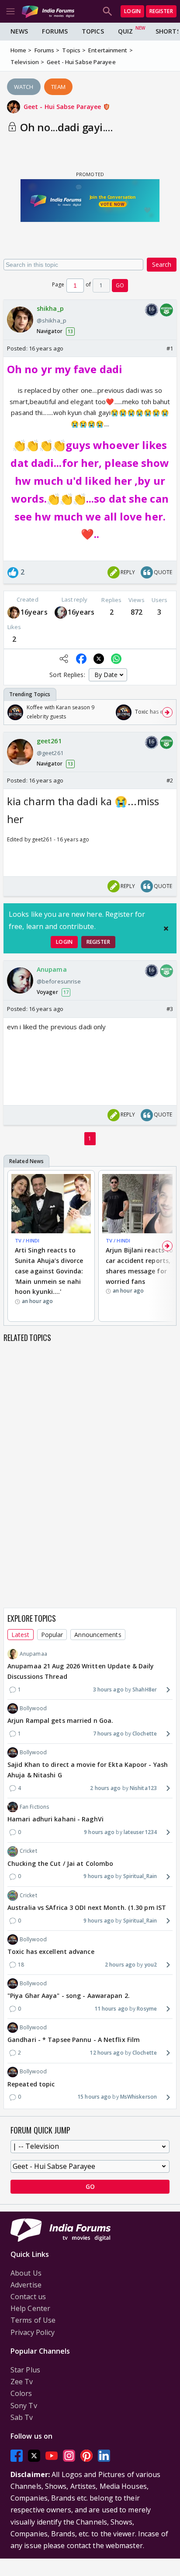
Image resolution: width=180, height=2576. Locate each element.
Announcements (98, 1635)
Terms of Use (33, 2320)
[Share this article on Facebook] (81, 659)
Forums (55, 31)
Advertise (26, 2285)
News (19, 31)
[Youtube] (52, 2455)
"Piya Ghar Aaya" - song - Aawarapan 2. (69, 1996)
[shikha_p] (14, 612)
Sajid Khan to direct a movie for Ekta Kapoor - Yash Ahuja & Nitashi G (88, 1770)
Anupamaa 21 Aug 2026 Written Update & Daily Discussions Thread (81, 1671)
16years (34, 612)
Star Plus (25, 2370)
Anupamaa (33, 1654)
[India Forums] (48, 11)
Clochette (145, 1734)
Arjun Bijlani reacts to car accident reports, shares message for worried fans (139, 1266)
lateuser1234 (140, 1832)
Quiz (125, 31)
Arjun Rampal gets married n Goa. (60, 1720)
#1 (170, 348)
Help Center (30, 2308)
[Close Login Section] (166, 929)
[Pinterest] (87, 2455)
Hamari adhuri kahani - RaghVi (55, 1819)
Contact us (28, 2297)
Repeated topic (31, 2084)
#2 (170, 780)
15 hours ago (94, 2097)
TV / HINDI (27, 1240)
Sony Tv (24, 2406)
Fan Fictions (34, 1807)
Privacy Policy (33, 2332)
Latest (21, 1635)
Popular (52, 1635)
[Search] (107, 11)
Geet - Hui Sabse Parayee (63, 107)
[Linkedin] (104, 2455)
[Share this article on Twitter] (99, 659)
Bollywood (33, 1708)
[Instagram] (69, 2455)
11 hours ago (111, 2009)
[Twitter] (34, 2455)
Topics (93, 31)
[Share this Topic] (64, 659)
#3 (170, 1009)
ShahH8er (145, 1690)
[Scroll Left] (13, 712)
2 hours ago (105, 1788)
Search (162, 264)
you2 (151, 1965)
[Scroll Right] (167, 712)
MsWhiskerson (138, 2097)
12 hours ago (106, 2053)
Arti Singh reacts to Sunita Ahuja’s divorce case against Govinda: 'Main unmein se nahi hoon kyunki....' (49, 1271)
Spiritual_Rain (140, 1876)
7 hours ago (108, 1734)
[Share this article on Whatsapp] (116, 659)
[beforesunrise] (61, 612)
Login (132, 11)
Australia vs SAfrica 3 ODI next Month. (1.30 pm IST (87, 1907)
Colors (21, 2393)
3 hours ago (108, 1690)
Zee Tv (22, 2382)
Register (161, 11)
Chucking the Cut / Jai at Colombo (60, 1863)
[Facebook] (17, 2455)
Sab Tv (22, 2417)
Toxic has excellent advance (51, 1952)
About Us (26, 2273)
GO (120, 285)
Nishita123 (143, 1788)
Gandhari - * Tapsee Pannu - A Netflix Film (74, 2040)
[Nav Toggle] (10, 11)
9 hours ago (99, 1832)
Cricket (28, 1851)
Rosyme (147, 2009)
